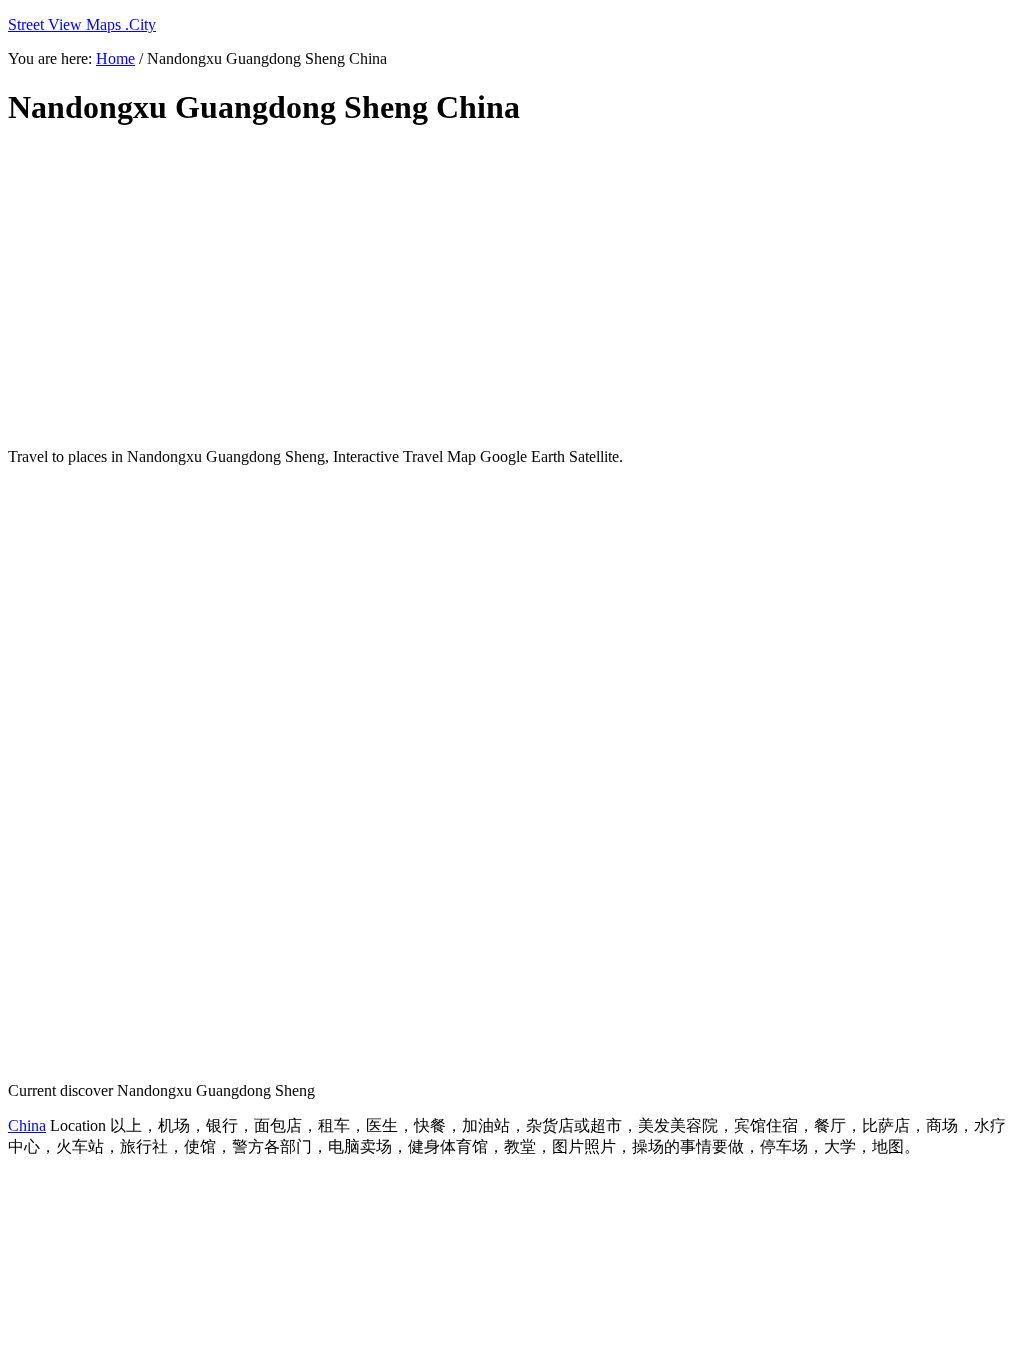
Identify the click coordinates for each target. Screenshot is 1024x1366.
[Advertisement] (493, 288)
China (27, 1125)
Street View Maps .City (82, 24)
